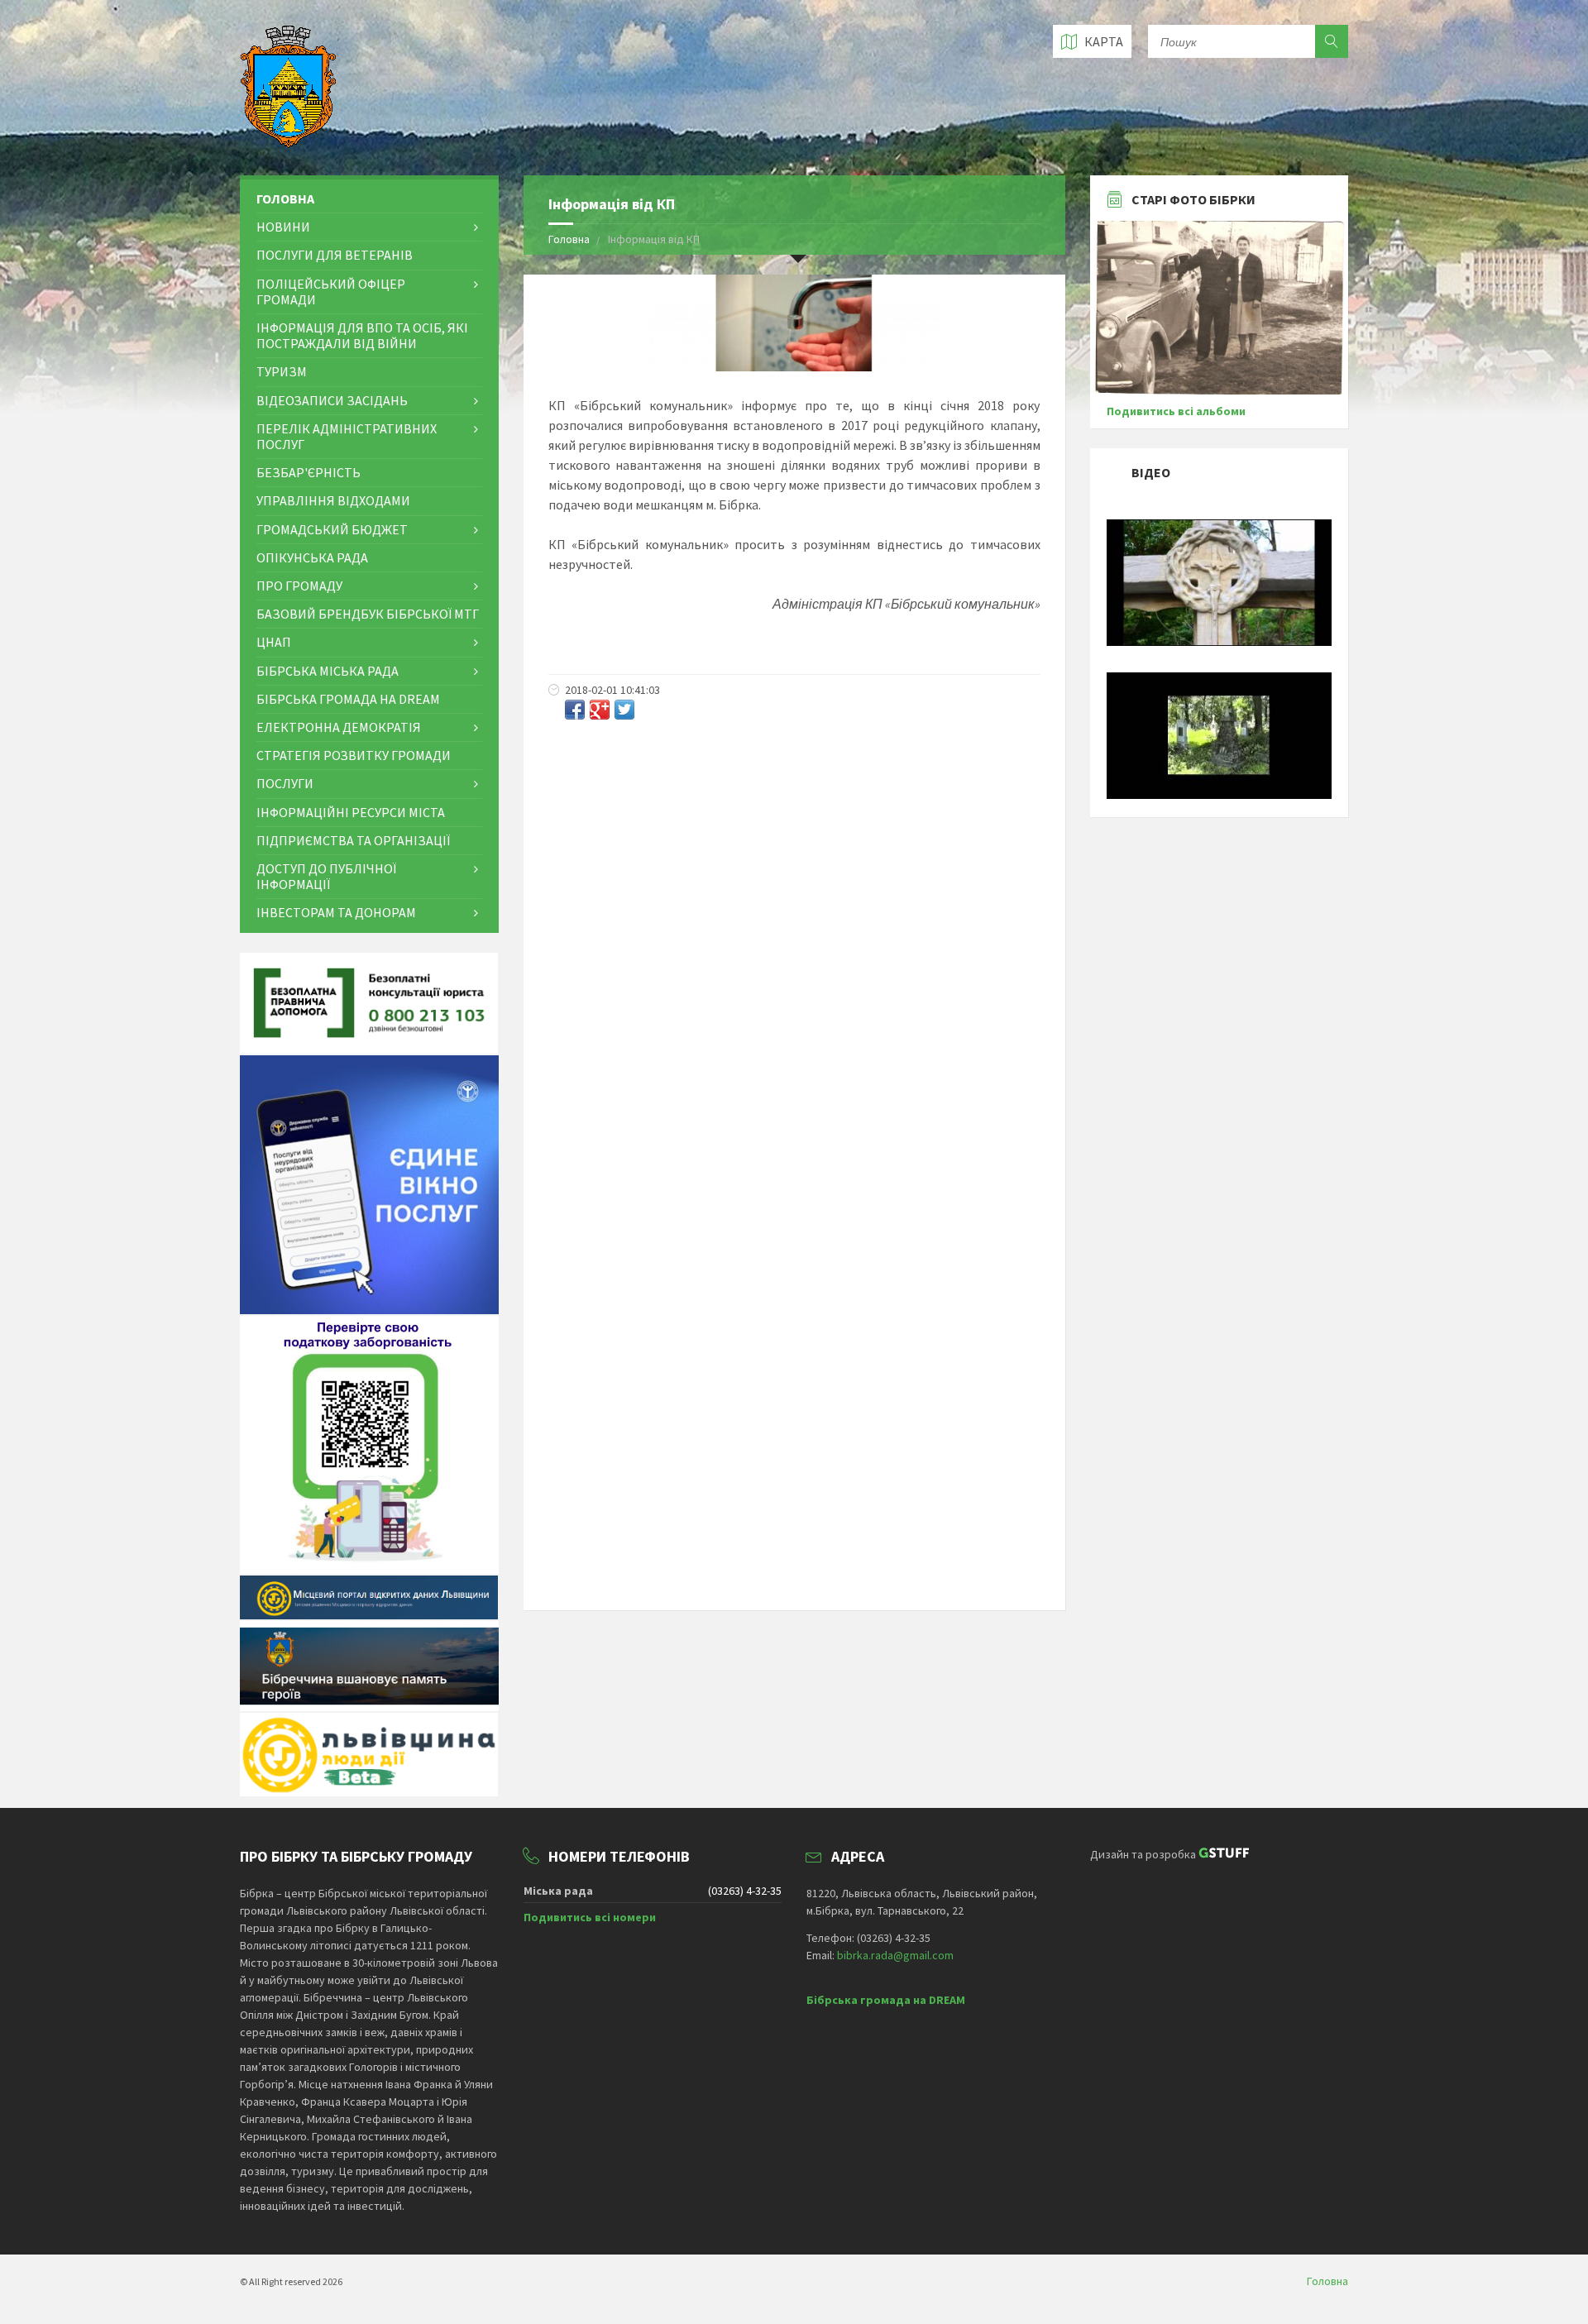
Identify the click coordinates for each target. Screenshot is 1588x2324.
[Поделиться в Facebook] (575, 710)
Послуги (285, 783)
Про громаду (299, 586)
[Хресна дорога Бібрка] (1220, 642)
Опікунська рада (312, 557)
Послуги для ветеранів (335, 255)
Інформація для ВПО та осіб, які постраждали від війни (362, 335)
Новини (283, 227)
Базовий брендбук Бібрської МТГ (368, 614)
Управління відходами (333, 500)
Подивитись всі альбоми (1176, 411)
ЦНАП (274, 642)
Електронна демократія (339, 727)
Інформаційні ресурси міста (351, 812)
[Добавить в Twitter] (624, 710)
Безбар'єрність (309, 472)
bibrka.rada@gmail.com (895, 1955)
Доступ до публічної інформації (326, 876)
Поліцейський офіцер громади (331, 292)
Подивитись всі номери (590, 1917)
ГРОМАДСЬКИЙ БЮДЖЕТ (332, 529)
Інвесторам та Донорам (336, 912)
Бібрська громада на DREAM (348, 699)
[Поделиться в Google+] (600, 710)
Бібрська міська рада (328, 671)
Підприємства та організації (353, 840)
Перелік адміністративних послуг (347, 436)
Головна (569, 239)
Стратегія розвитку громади (354, 755)
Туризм (282, 371)
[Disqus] (794, 950)
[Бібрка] (1220, 795)
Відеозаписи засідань (332, 400)
